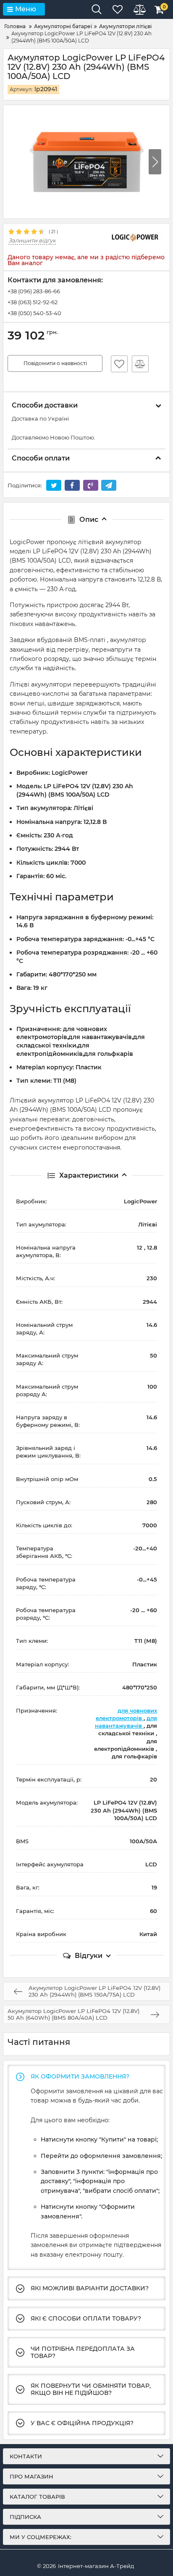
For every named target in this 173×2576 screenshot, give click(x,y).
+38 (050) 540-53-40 (34, 313)
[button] (155, 162)
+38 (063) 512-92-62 (33, 302)
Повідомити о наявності (55, 363)
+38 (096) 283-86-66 (34, 291)
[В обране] (119, 364)
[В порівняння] (140, 364)
